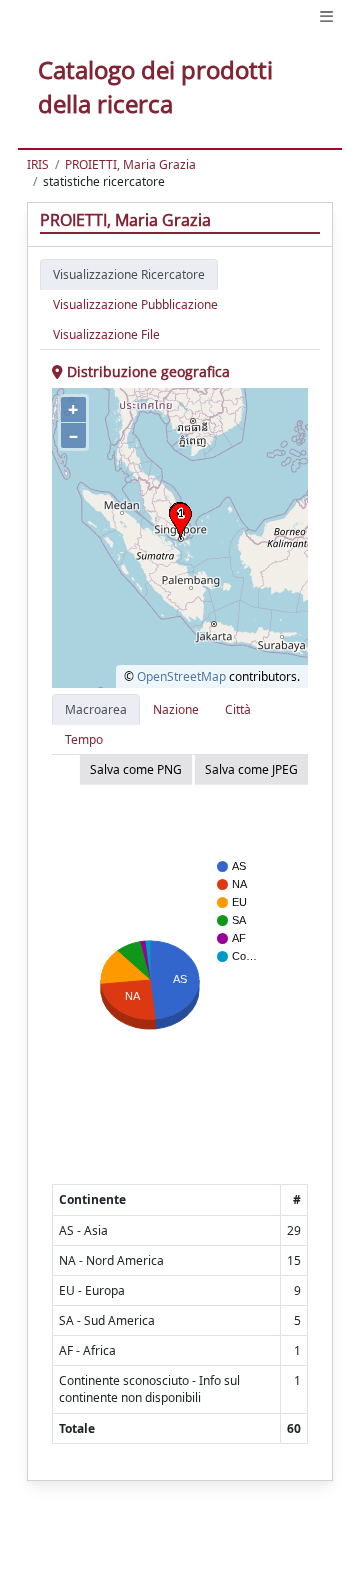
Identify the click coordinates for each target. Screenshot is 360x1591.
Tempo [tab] (84, 739)
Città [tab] (238, 709)
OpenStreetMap (181, 676)
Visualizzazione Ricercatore (129, 274)
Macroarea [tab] (96, 709)
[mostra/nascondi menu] (326, 16)
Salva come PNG (136, 769)
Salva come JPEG (251, 769)
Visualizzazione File (106, 334)
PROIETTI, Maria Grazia (130, 164)
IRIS (38, 164)
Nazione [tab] (176, 709)
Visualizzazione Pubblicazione (135, 304)
